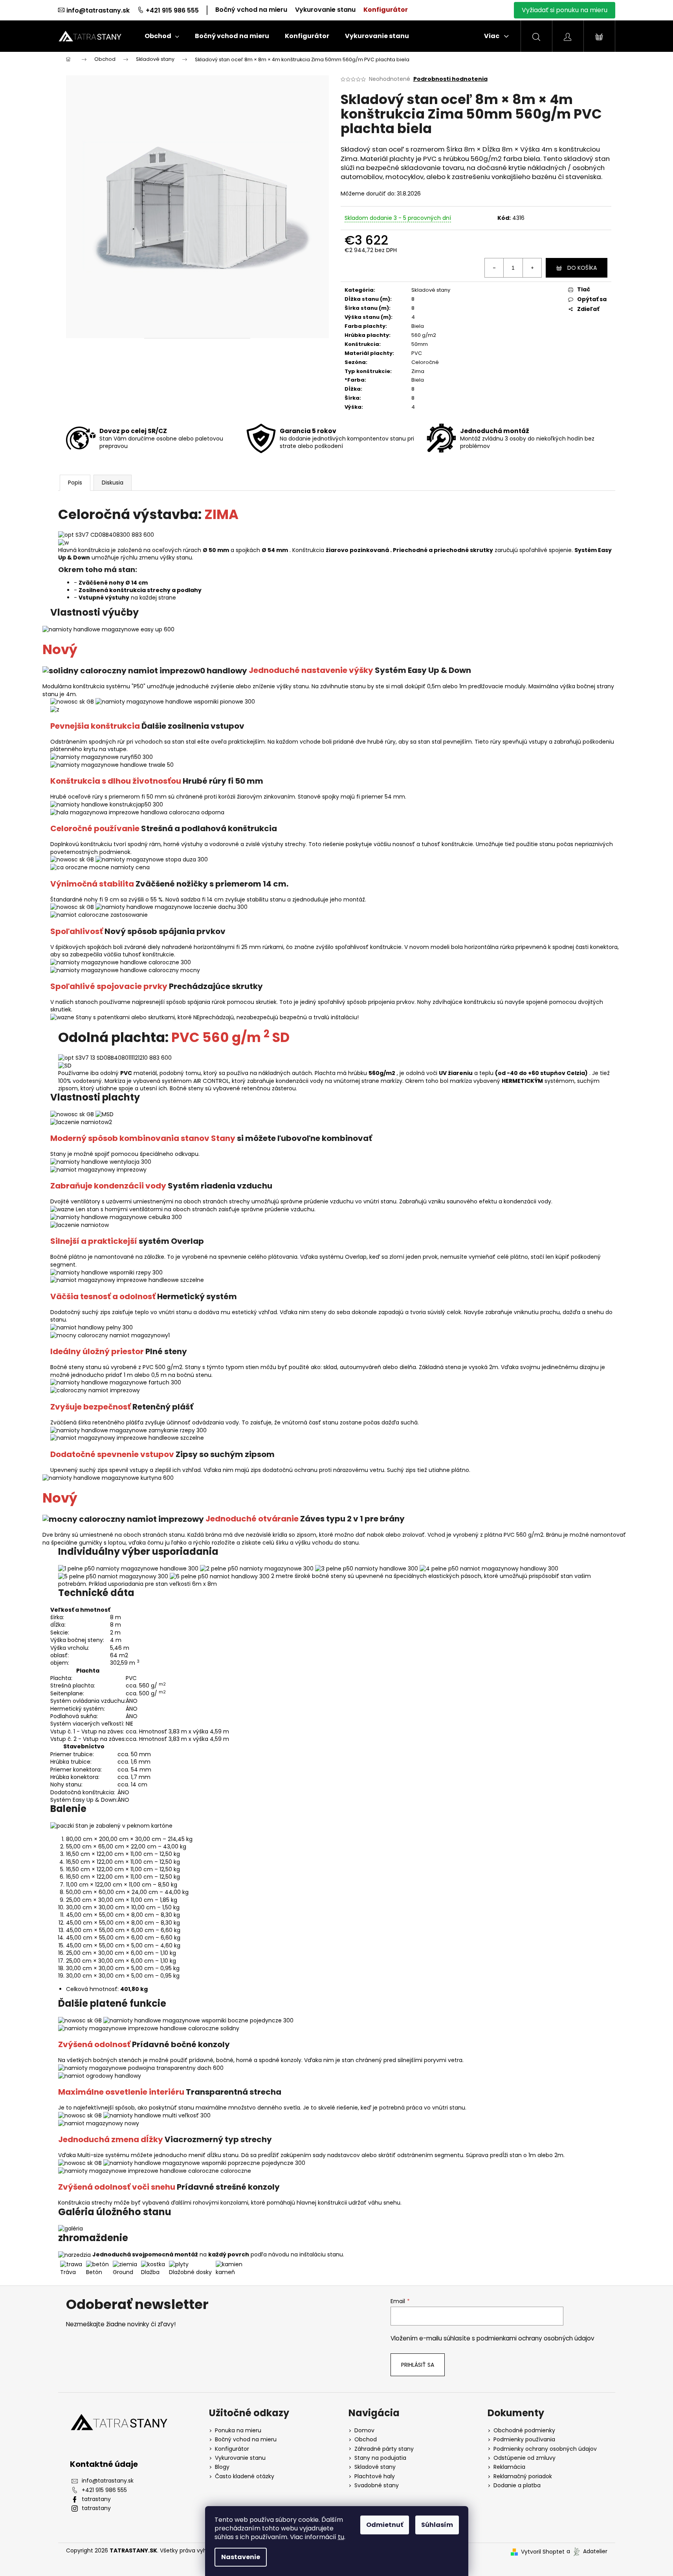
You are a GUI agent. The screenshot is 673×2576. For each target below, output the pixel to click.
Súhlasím (437, 2525)
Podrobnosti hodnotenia (450, 79)
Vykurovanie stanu (325, 10)
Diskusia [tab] (113, 483)
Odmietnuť (385, 2525)
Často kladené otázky (245, 2476)
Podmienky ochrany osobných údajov (545, 2449)
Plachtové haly (375, 2476)
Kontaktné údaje (104, 2464)
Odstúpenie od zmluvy (524, 2458)
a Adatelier (587, 2552)
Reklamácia (509, 2467)
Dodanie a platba (517, 2486)
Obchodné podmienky (524, 2431)
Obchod (366, 2440)
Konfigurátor (386, 10)
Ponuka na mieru (238, 2431)
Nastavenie (241, 2557)
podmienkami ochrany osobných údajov (535, 2338)
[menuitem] (162, 36)
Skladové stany (431, 290)
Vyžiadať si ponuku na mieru (565, 10)
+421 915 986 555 (172, 10)
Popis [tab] (75, 483)
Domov (364, 2431)
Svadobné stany (377, 2486)
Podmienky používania (524, 2440)
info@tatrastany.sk (98, 10)
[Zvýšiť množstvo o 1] (532, 268)
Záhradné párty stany (384, 2449)
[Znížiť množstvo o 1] (494, 268)
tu (341, 2537)
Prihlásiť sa (418, 2365)
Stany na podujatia (380, 2458)
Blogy (222, 2467)
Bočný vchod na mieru (251, 10)
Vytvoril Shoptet (543, 2552)
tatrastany (96, 2499)
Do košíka (582, 268)
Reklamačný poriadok (523, 2476)
